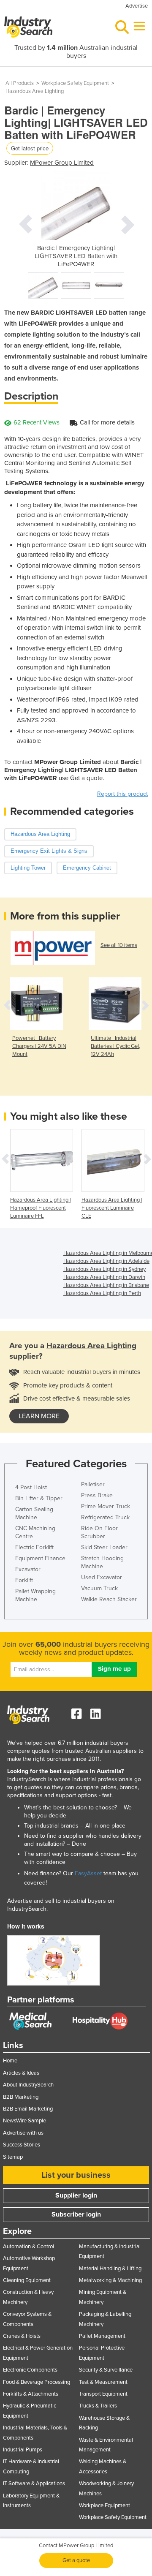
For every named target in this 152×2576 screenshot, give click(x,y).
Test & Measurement (103, 2382)
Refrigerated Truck (105, 1517)
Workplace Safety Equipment (75, 83)
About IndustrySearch (28, 2085)
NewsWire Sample (24, 2121)
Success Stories (22, 2145)
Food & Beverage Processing (37, 2382)
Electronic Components (30, 2370)
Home (10, 2061)
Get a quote (76, 2560)
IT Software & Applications (34, 2484)
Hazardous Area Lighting (35, 91)
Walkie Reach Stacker (109, 1599)
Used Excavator (102, 1577)
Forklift (24, 1580)
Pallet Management (102, 2336)
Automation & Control (28, 2247)
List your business (76, 2175)
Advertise (137, 6)
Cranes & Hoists (22, 2336)
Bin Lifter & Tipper (39, 1498)
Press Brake (97, 1495)
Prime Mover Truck (106, 1506)
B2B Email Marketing (28, 2109)
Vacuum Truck (99, 1588)
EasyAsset (88, 1873)
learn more (39, 1416)
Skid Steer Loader (104, 1547)
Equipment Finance (40, 1558)
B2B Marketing (21, 2097)
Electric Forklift (34, 1547)
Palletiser (93, 1484)
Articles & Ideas (21, 2073)
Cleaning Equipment (27, 2280)
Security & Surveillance (106, 2370)
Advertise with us (23, 2133)
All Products (20, 83)
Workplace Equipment (104, 2505)
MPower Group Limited (62, 163)
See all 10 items (119, 945)
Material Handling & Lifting (110, 2269)
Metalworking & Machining (110, 2280)
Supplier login (76, 2195)
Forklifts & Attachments (31, 2394)
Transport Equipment (103, 2394)
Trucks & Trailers (98, 2406)
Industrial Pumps (23, 2450)
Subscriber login (76, 2214)
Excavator (28, 1569)
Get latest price (30, 148)
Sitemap (13, 2157)
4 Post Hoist (31, 1487)
